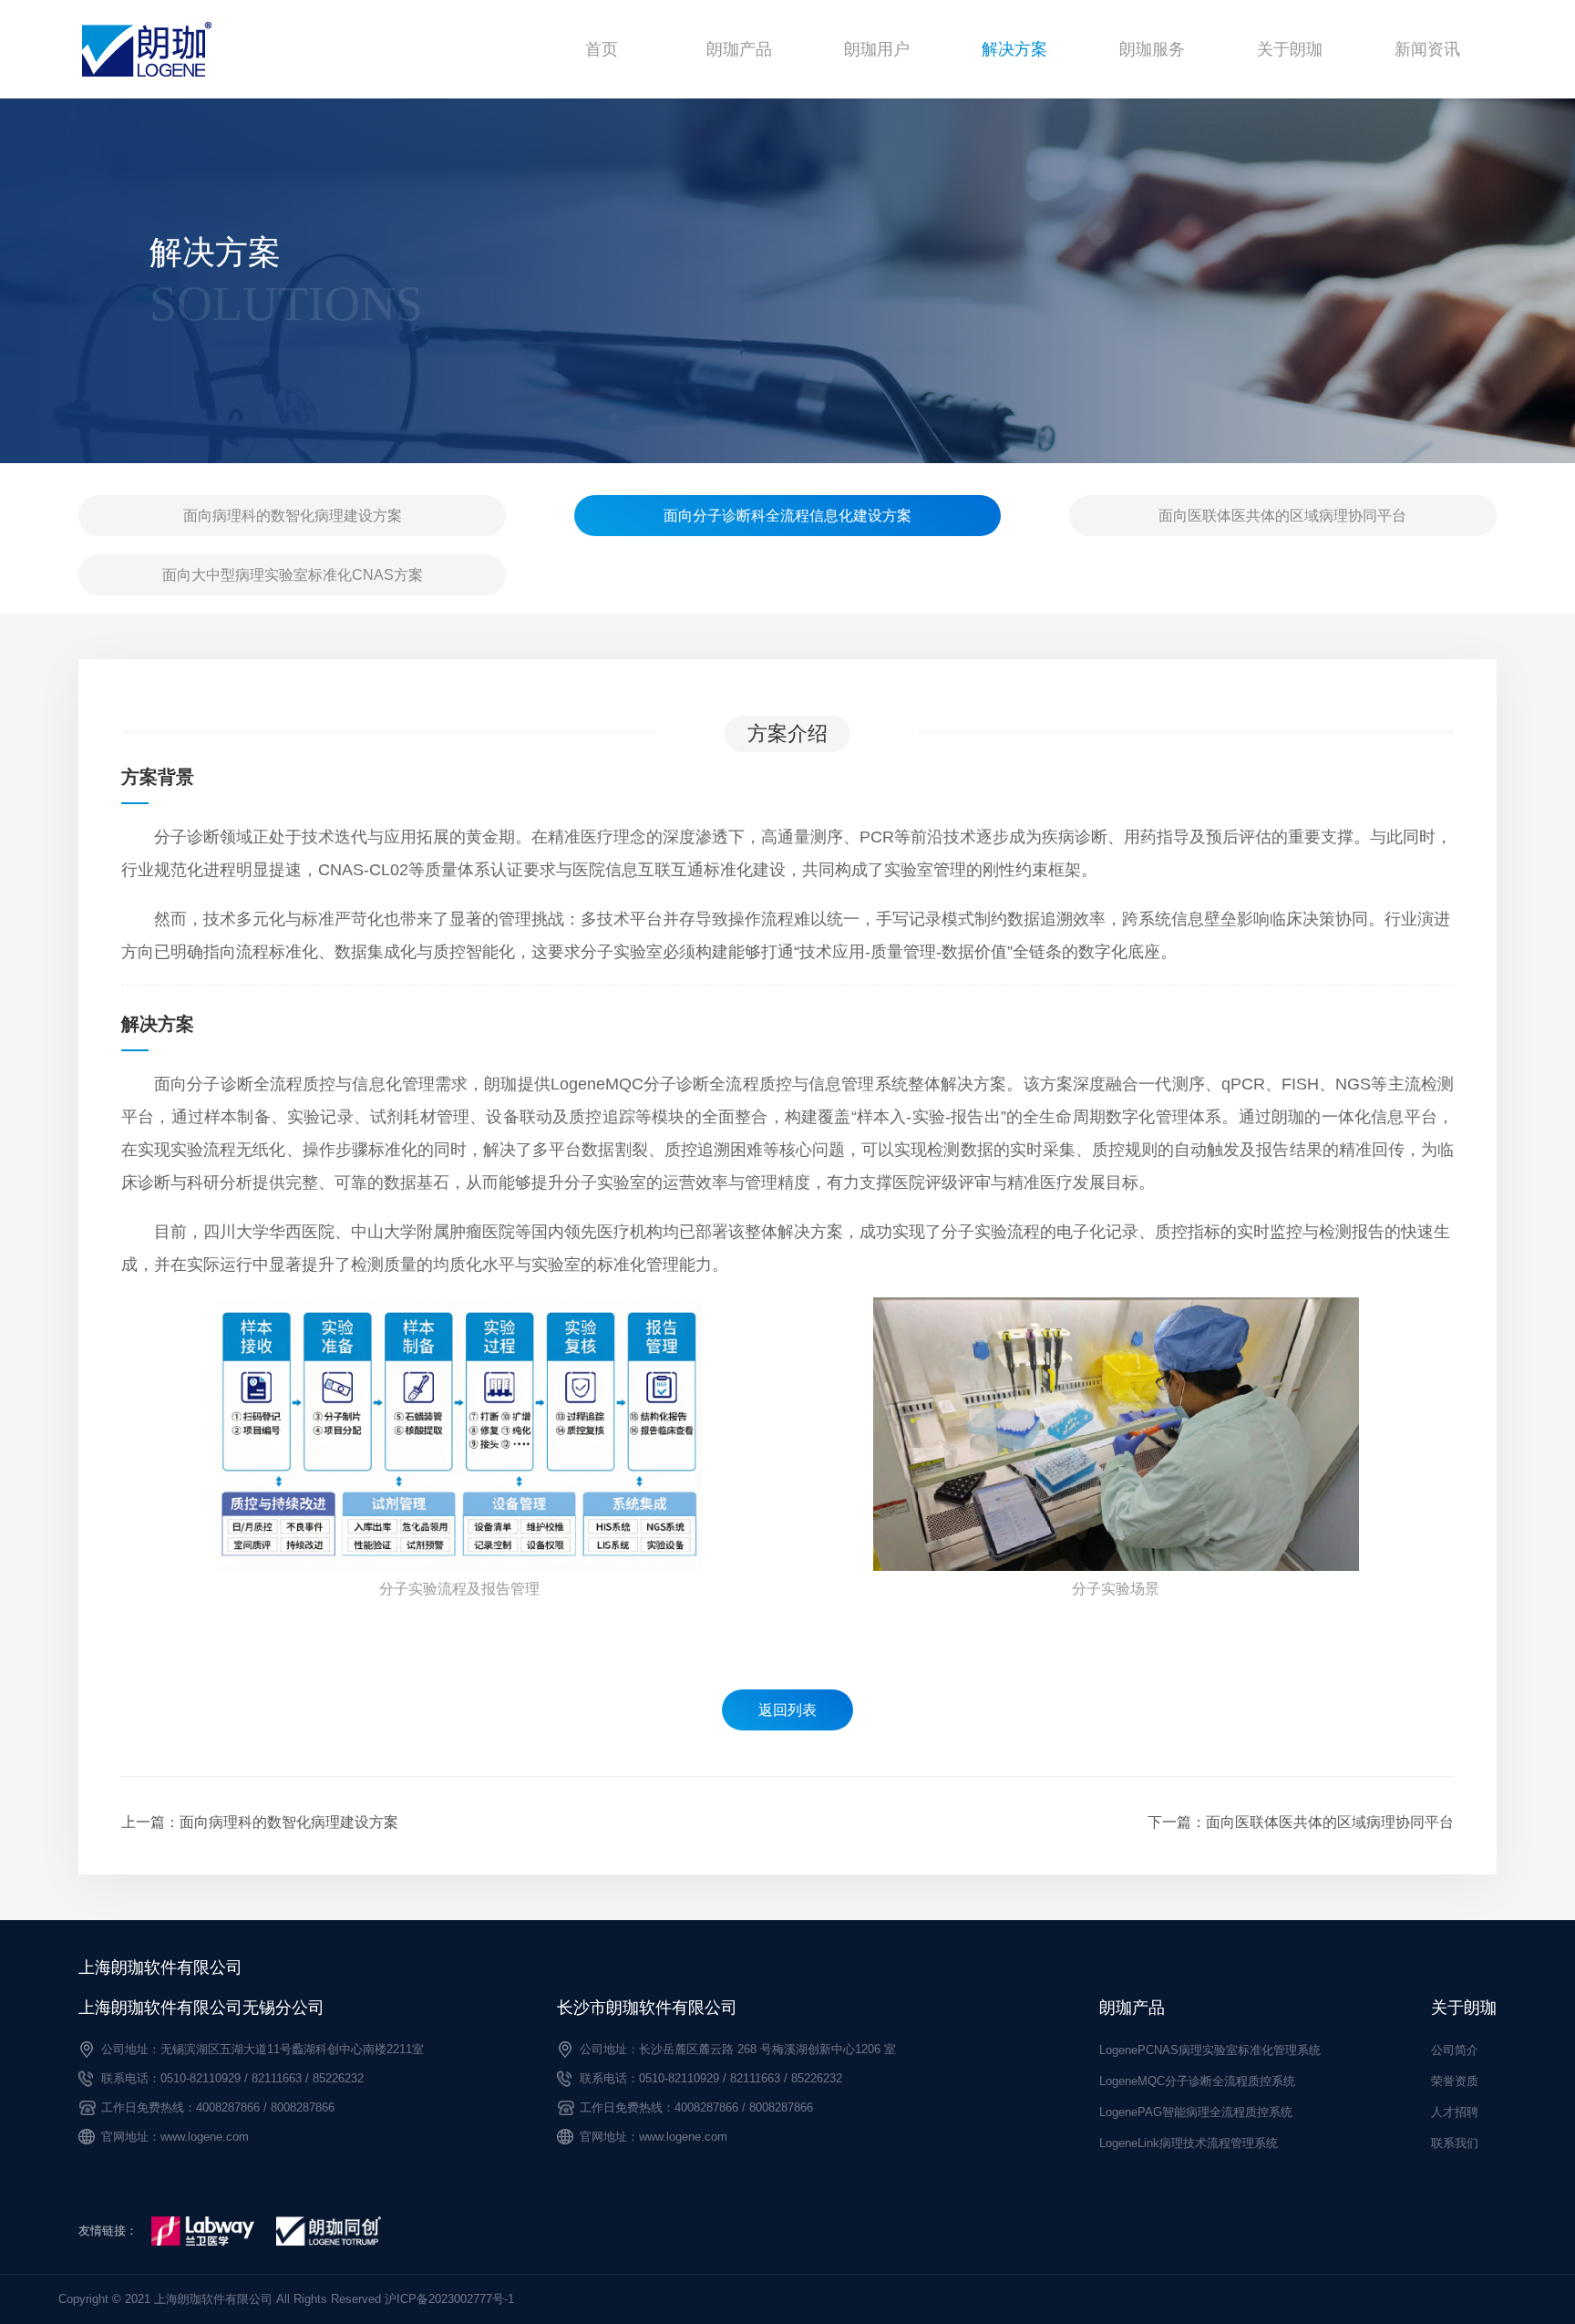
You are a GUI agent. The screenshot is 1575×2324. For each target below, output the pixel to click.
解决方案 (1014, 49)
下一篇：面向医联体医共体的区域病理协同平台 (1301, 1822)
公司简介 (1455, 2050)
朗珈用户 (877, 49)
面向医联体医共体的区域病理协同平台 (1282, 516)
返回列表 (787, 1710)
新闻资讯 (1427, 49)
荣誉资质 (1455, 2081)
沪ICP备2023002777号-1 (449, 2299)
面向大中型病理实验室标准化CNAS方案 (293, 575)
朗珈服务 (1152, 49)
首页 (602, 49)
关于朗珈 (1290, 49)
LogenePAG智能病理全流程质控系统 (1196, 2112)
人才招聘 (1455, 2112)
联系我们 (1455, 2143)
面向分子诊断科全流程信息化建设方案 (787, 516)
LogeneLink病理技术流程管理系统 (1189, 2143)
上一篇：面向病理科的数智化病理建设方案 (260, 1822)
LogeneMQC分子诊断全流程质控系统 (1197, 2081)
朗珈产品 (739, 49)
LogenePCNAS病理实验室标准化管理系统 (1210, 2050)
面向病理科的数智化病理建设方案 (293, 516)
